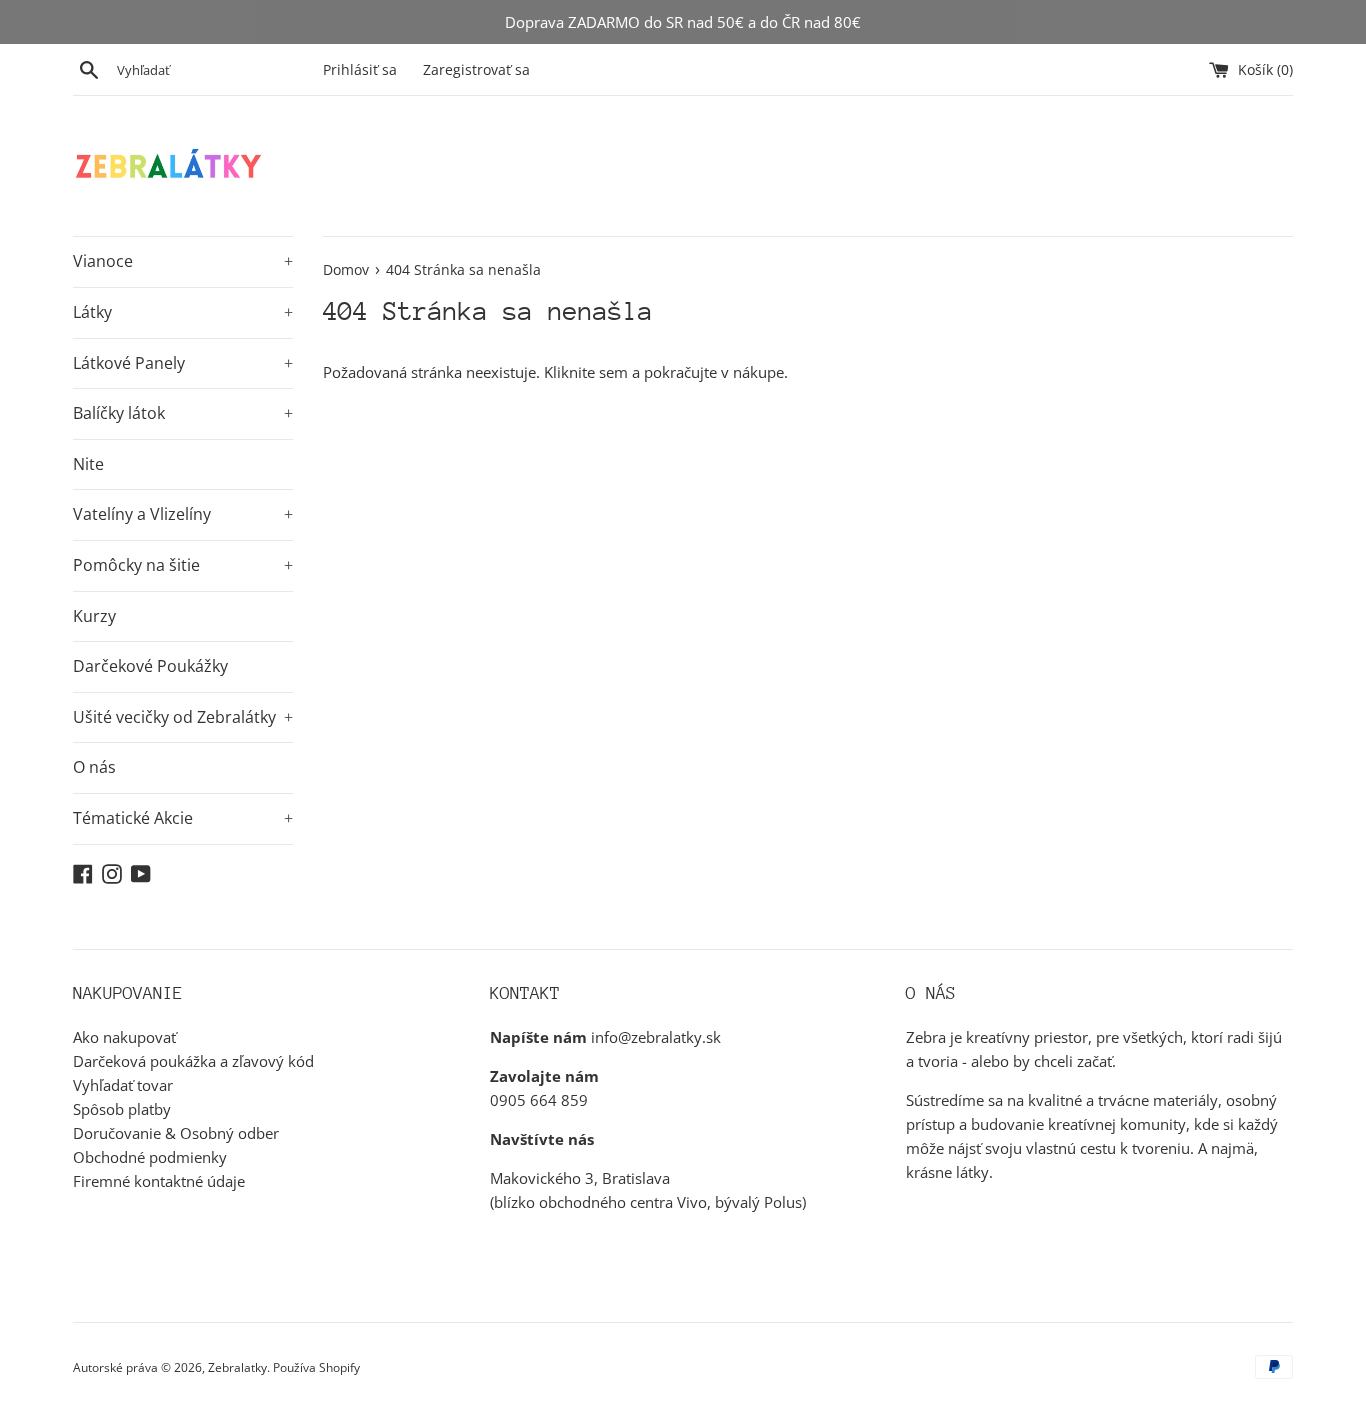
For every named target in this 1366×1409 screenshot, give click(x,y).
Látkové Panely (183, 363)
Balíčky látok (183, 413)
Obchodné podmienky (150, 1157)
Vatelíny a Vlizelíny (183, 514)
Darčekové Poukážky (150, 666)
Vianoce (183, 261)
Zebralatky (237, 1367)
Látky (183, 312)
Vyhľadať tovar (123, 1085)
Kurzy (94, 616)
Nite (88, 464)
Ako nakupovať (124, 1037)
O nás (94, 767)
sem (613, 372)
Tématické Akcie (183, 818)
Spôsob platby (122, 1109)
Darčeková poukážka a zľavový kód (193, 1061)
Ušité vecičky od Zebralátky (183, 717)
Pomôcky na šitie (183, 565)
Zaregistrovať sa (476, 70)
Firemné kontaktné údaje (159, 1181)
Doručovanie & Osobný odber (176, 1133)
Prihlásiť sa (360, 70)
